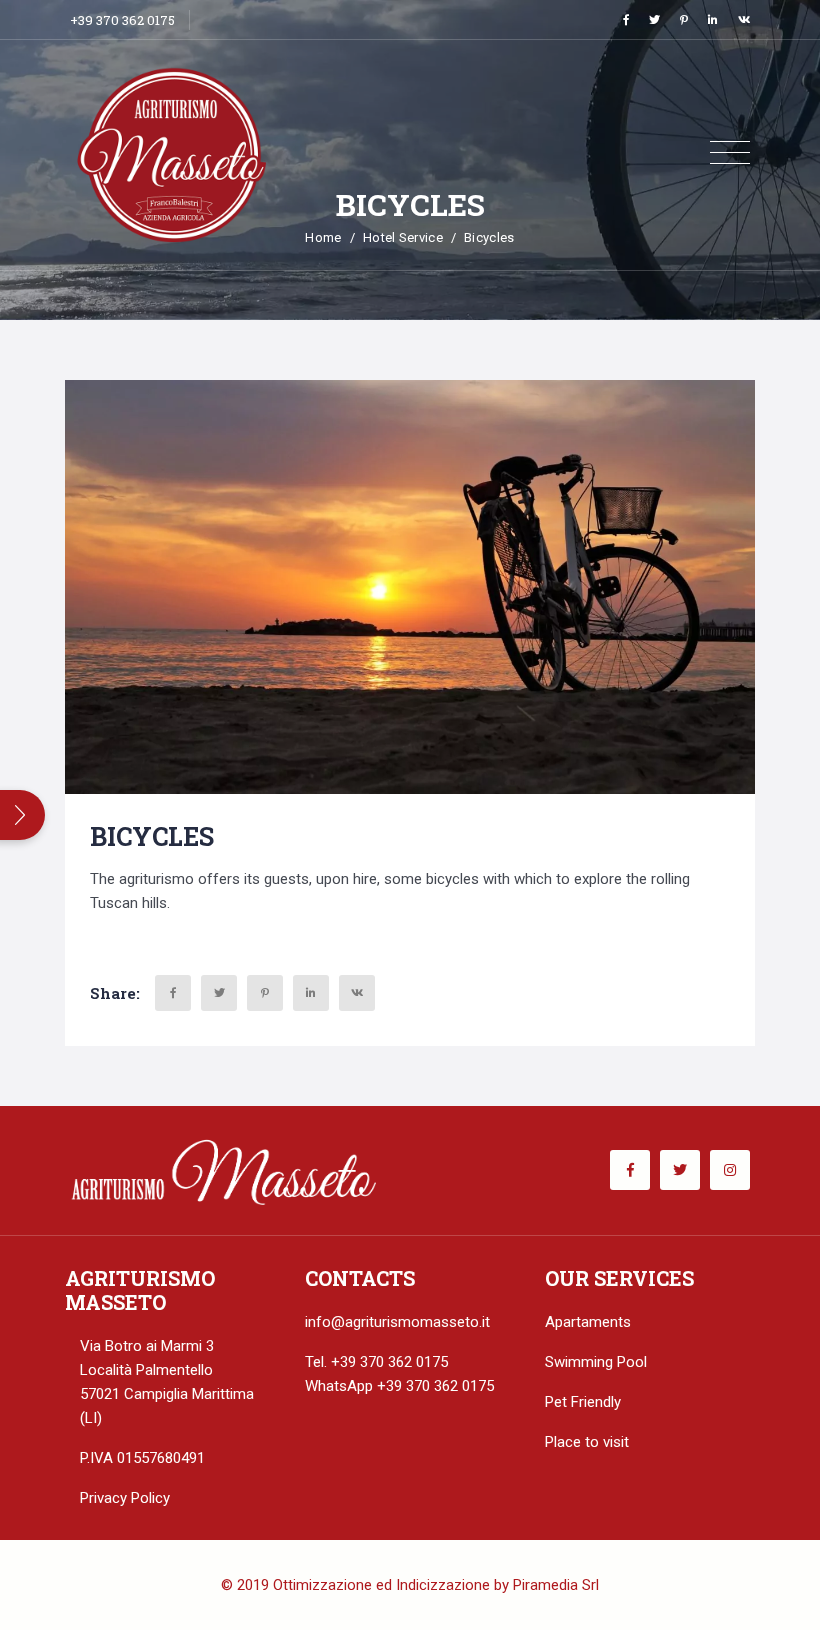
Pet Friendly (583, 1402)
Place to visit (587, 1442)
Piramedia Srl (556, 1585)
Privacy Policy (125, 1498)
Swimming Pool (596, 1362)
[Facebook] (626, 19)
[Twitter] (654, 19)
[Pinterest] (684, 19)
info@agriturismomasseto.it (397, 1322)
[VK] (744, 19)
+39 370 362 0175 (122, 20)
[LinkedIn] (713, 19)
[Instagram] (730, 1170)
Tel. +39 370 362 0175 (376, 1362)
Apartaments (588, 1322)
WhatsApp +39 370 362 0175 (399, 1386)
